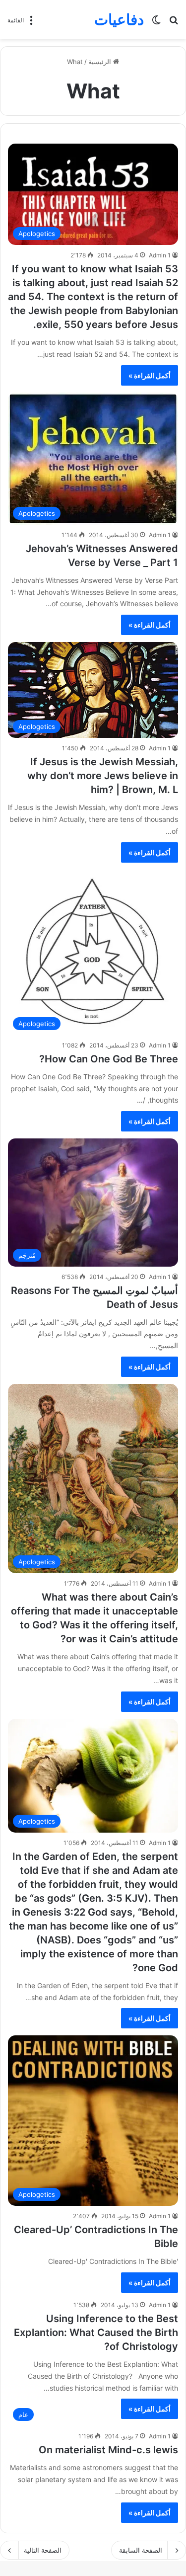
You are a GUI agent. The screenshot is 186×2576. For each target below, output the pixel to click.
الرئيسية (101, 62)
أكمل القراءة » (150, 375)
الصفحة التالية (43, 2550)
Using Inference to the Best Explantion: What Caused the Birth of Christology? (96, 2333)
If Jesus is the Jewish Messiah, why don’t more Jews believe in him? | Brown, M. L (103, 776)
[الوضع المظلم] (156, 23)
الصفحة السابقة (141, 2550)
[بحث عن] (174, 23)
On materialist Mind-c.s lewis (108, 2450)
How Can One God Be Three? (109, 1059)
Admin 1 (160, 255)
